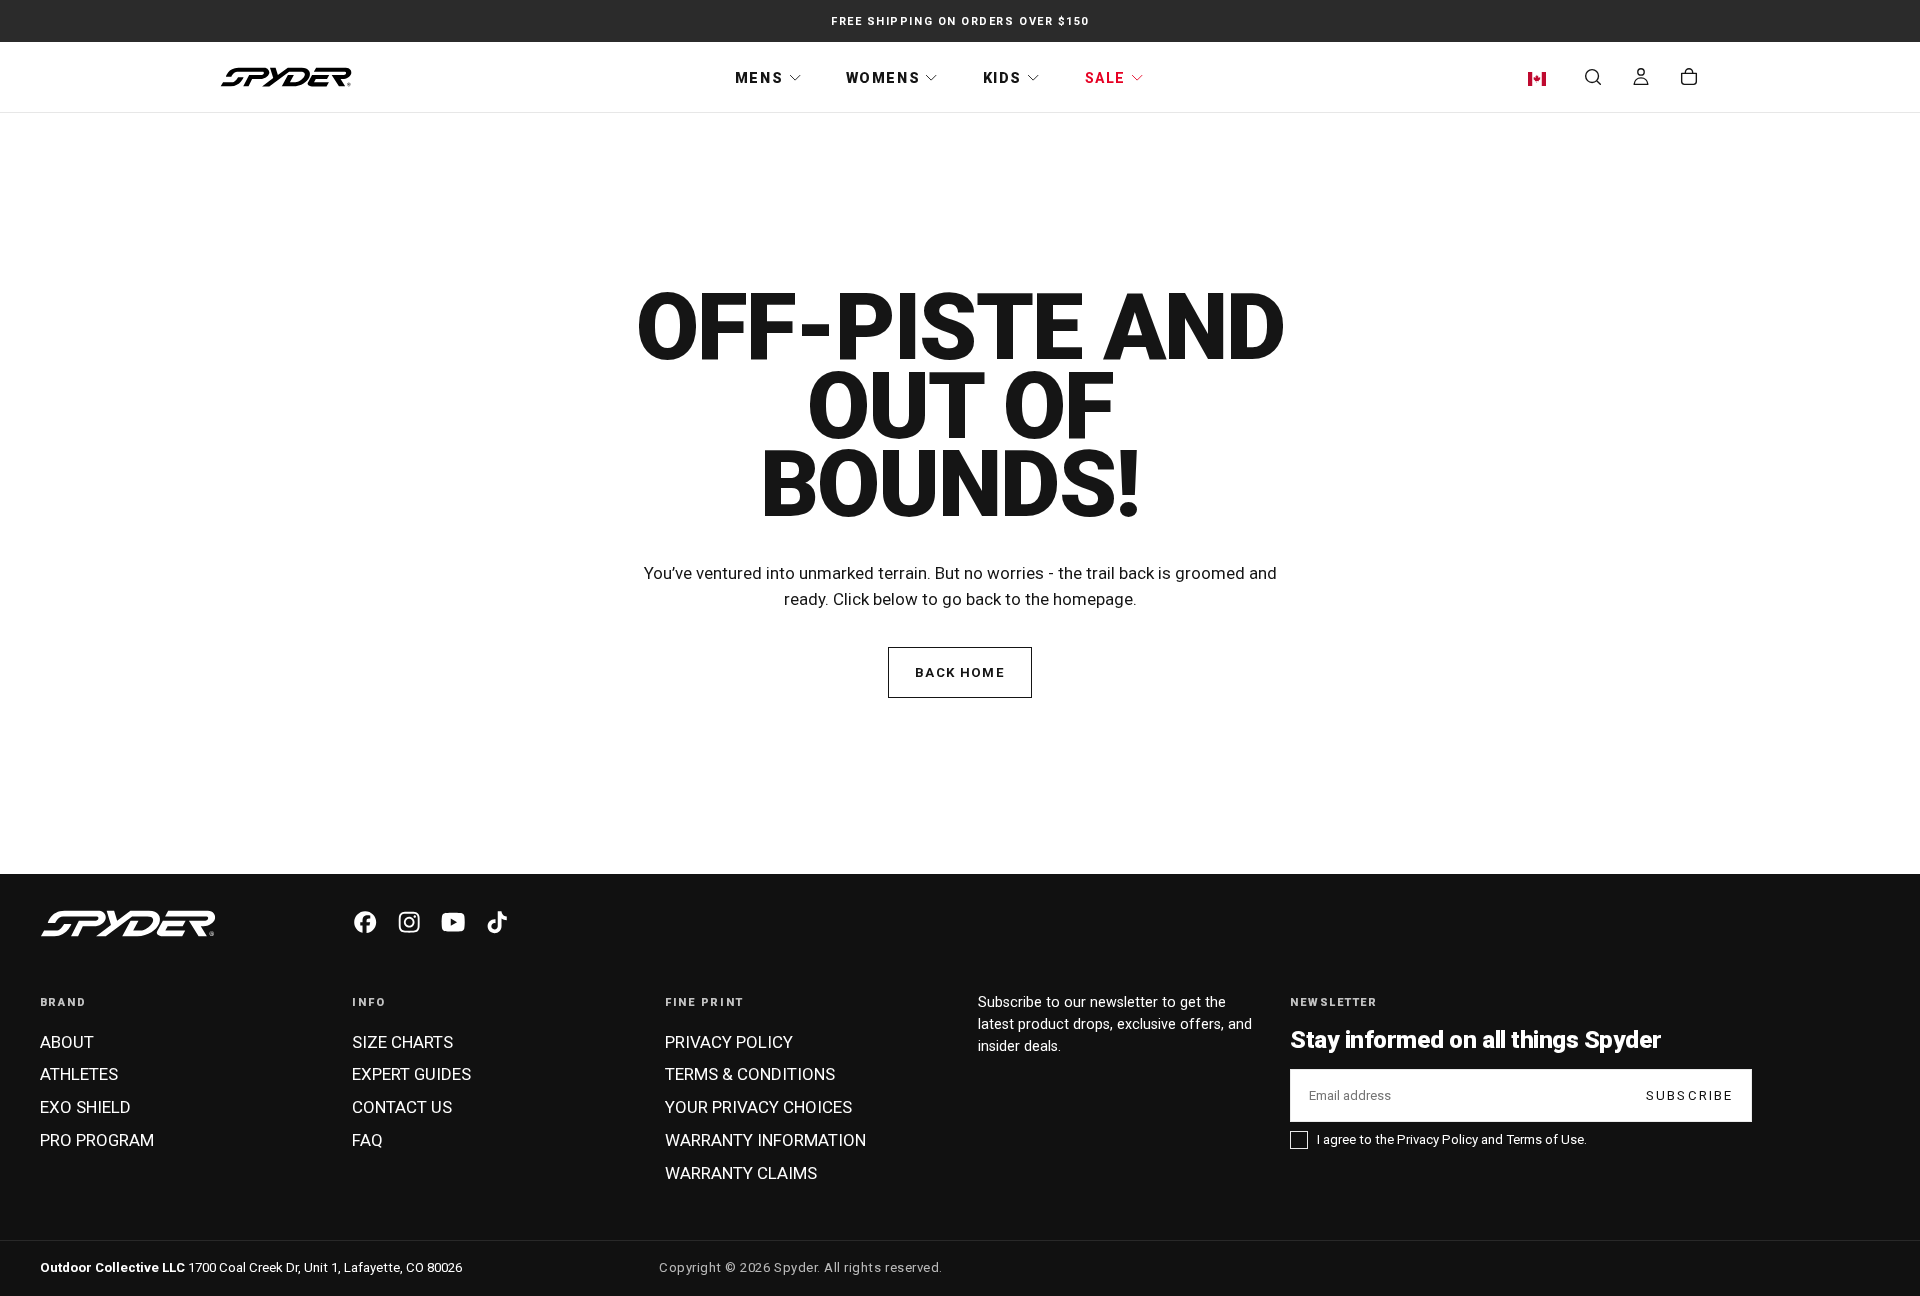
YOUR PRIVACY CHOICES (758, 1107)
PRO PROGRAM (97, 1140)
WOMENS (883, 78)
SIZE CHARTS (402, 1042)
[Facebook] (365, 922)
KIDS (1002, 78)
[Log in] (1641, 79)
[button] (1541, 79)
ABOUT (67, 1042)
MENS (759, 78)
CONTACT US (402, 1107)
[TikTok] (497, 922)
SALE (1105, 78)
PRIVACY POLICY (729, 1042)
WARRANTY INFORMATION (765, 1140)
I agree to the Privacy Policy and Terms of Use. (1452, 1139)
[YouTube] (453, 922)
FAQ (367, 1140)
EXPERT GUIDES (411, 1074)
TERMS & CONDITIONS (750, 1074)
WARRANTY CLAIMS (741, 1173)
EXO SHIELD (85, 1107)
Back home (960, 672)
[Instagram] (409, 922)
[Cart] (1689, 79)
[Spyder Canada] (128, 924)
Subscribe (1690, 1095)
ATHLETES (79, 1074)
